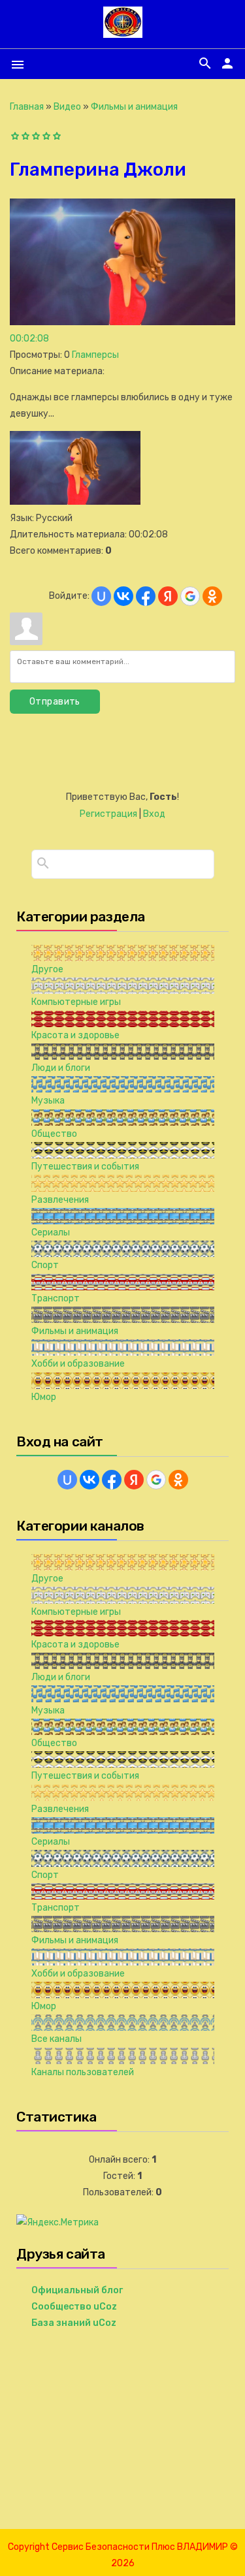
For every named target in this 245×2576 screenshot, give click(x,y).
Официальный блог (77, 2290)
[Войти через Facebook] (146, 596)
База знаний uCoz (74, 2323)
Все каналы (57, 2039)
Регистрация (108, 814)
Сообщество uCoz (74, 2307)
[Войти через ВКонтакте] (123, 596)
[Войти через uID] (101, 596)
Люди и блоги (61, 1068)
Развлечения (60, 1200)
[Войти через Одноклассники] (212, 596)
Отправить (55, 702)
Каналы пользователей (83, 2072)
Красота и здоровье (75, 1035)
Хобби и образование (78, 1364)
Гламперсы (95, 355)
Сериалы (51, 1232)
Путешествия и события (85, 1167)
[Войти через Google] (190, 596)
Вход (154, 814)
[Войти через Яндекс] (168, 596)
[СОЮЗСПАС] (123, 32)
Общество (54, 1134)
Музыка (48, 1101)
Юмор (44, 1397)
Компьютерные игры (76, 1002)
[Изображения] (75, 468)
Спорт (45, 1265)
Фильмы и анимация (134, 107)
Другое (47, 969)
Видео (67, 107)
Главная (27, 107)
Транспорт (56, 1298)
